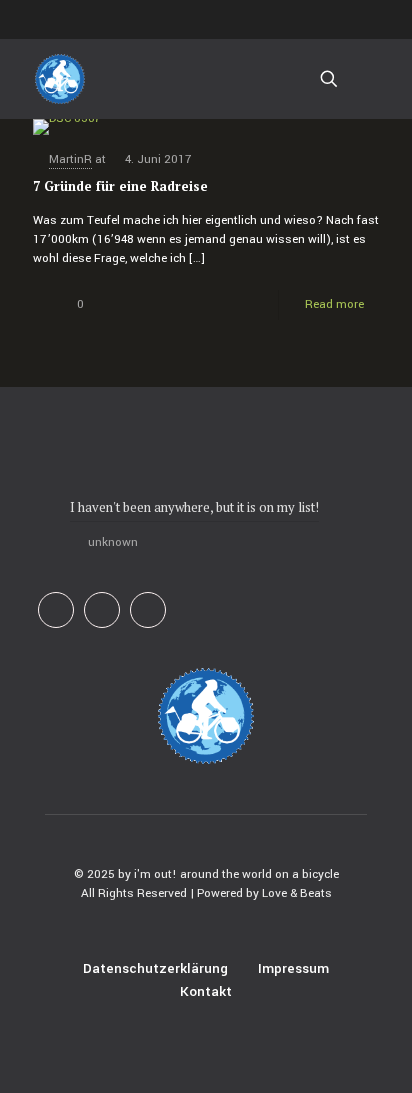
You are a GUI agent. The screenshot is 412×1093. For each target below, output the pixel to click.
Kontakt (206, 991)
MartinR (70, 159)
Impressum (293, 968)
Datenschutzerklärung (155, 968)
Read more (334, 304)
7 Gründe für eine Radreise (120, 186)
